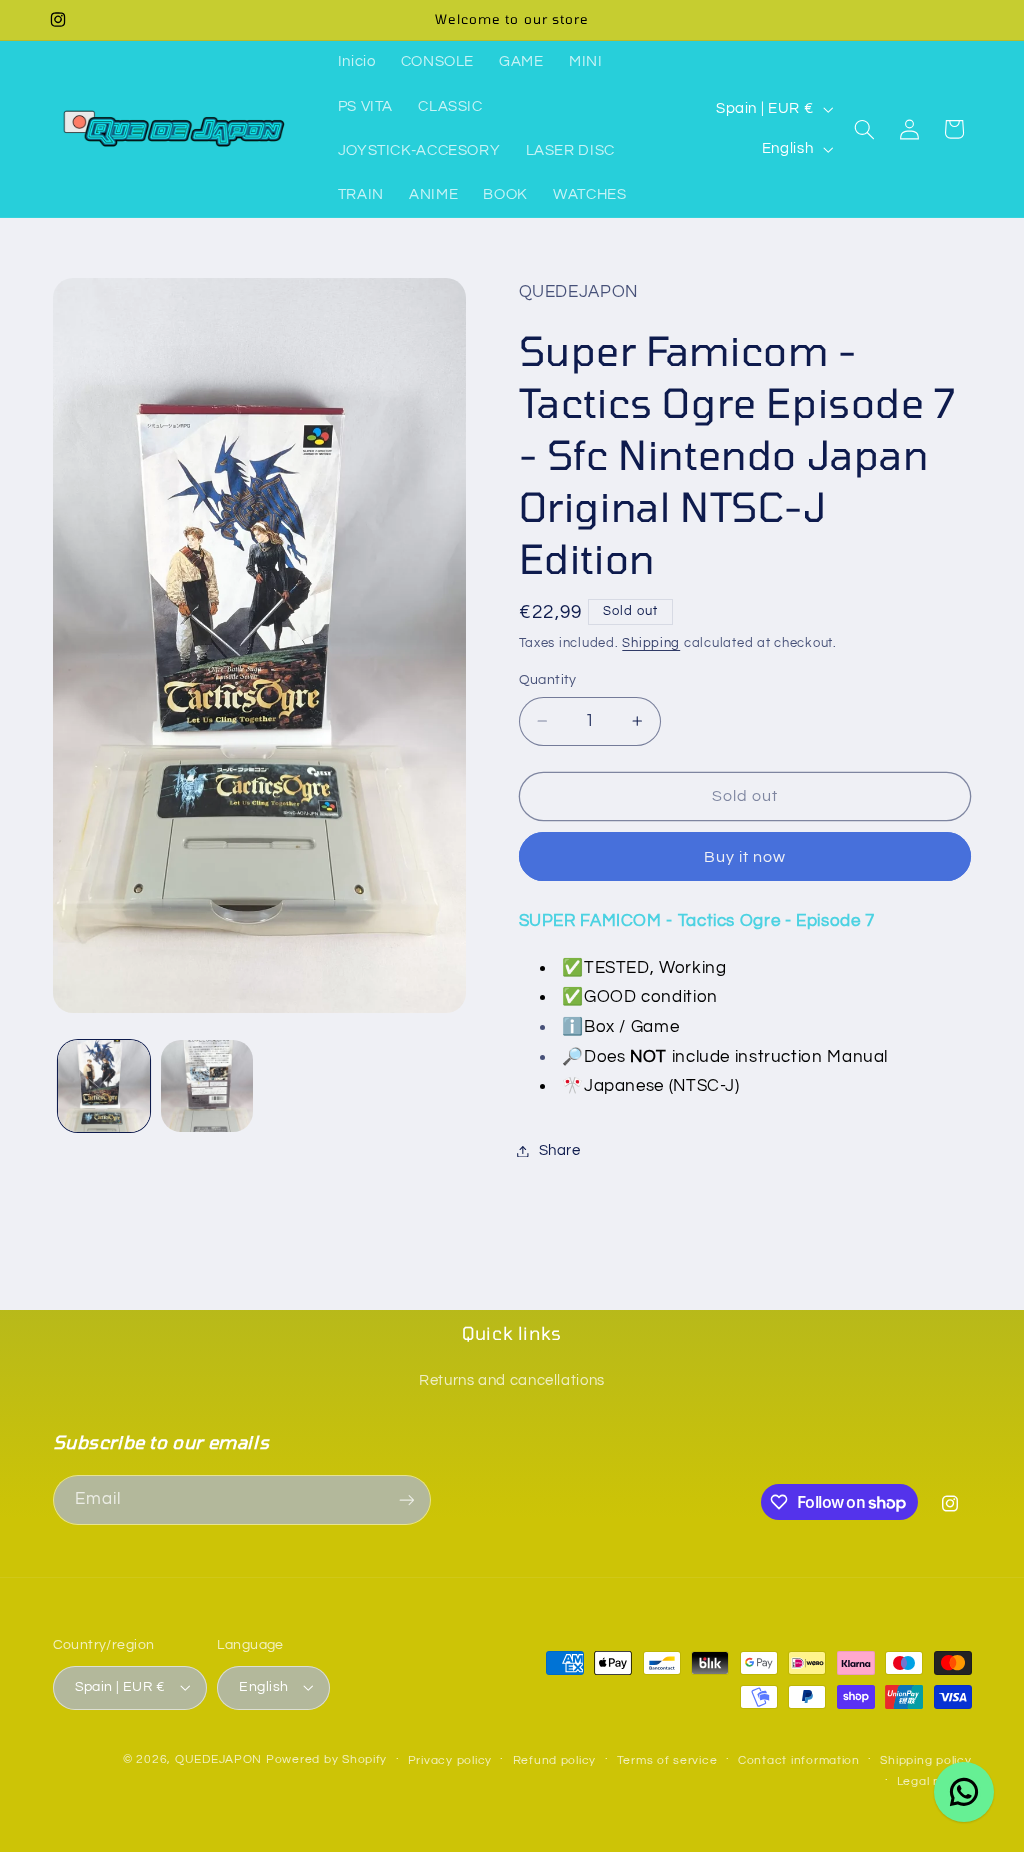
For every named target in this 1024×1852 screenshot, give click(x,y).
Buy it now (745, 857)
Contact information (799, 1760)
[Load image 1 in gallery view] (104, 1086)
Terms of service (667, 1760)
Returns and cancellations (512, 1380)
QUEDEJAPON (218, 1759)
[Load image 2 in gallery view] (207, 1086)
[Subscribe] (406, 1499)
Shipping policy (925, 1760)
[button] (865, 129)
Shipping (651, 643)
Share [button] (560, 1150)
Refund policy (555, 1760)
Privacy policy (450, 1760)
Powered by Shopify (326, 1759)
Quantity (548, 680)
